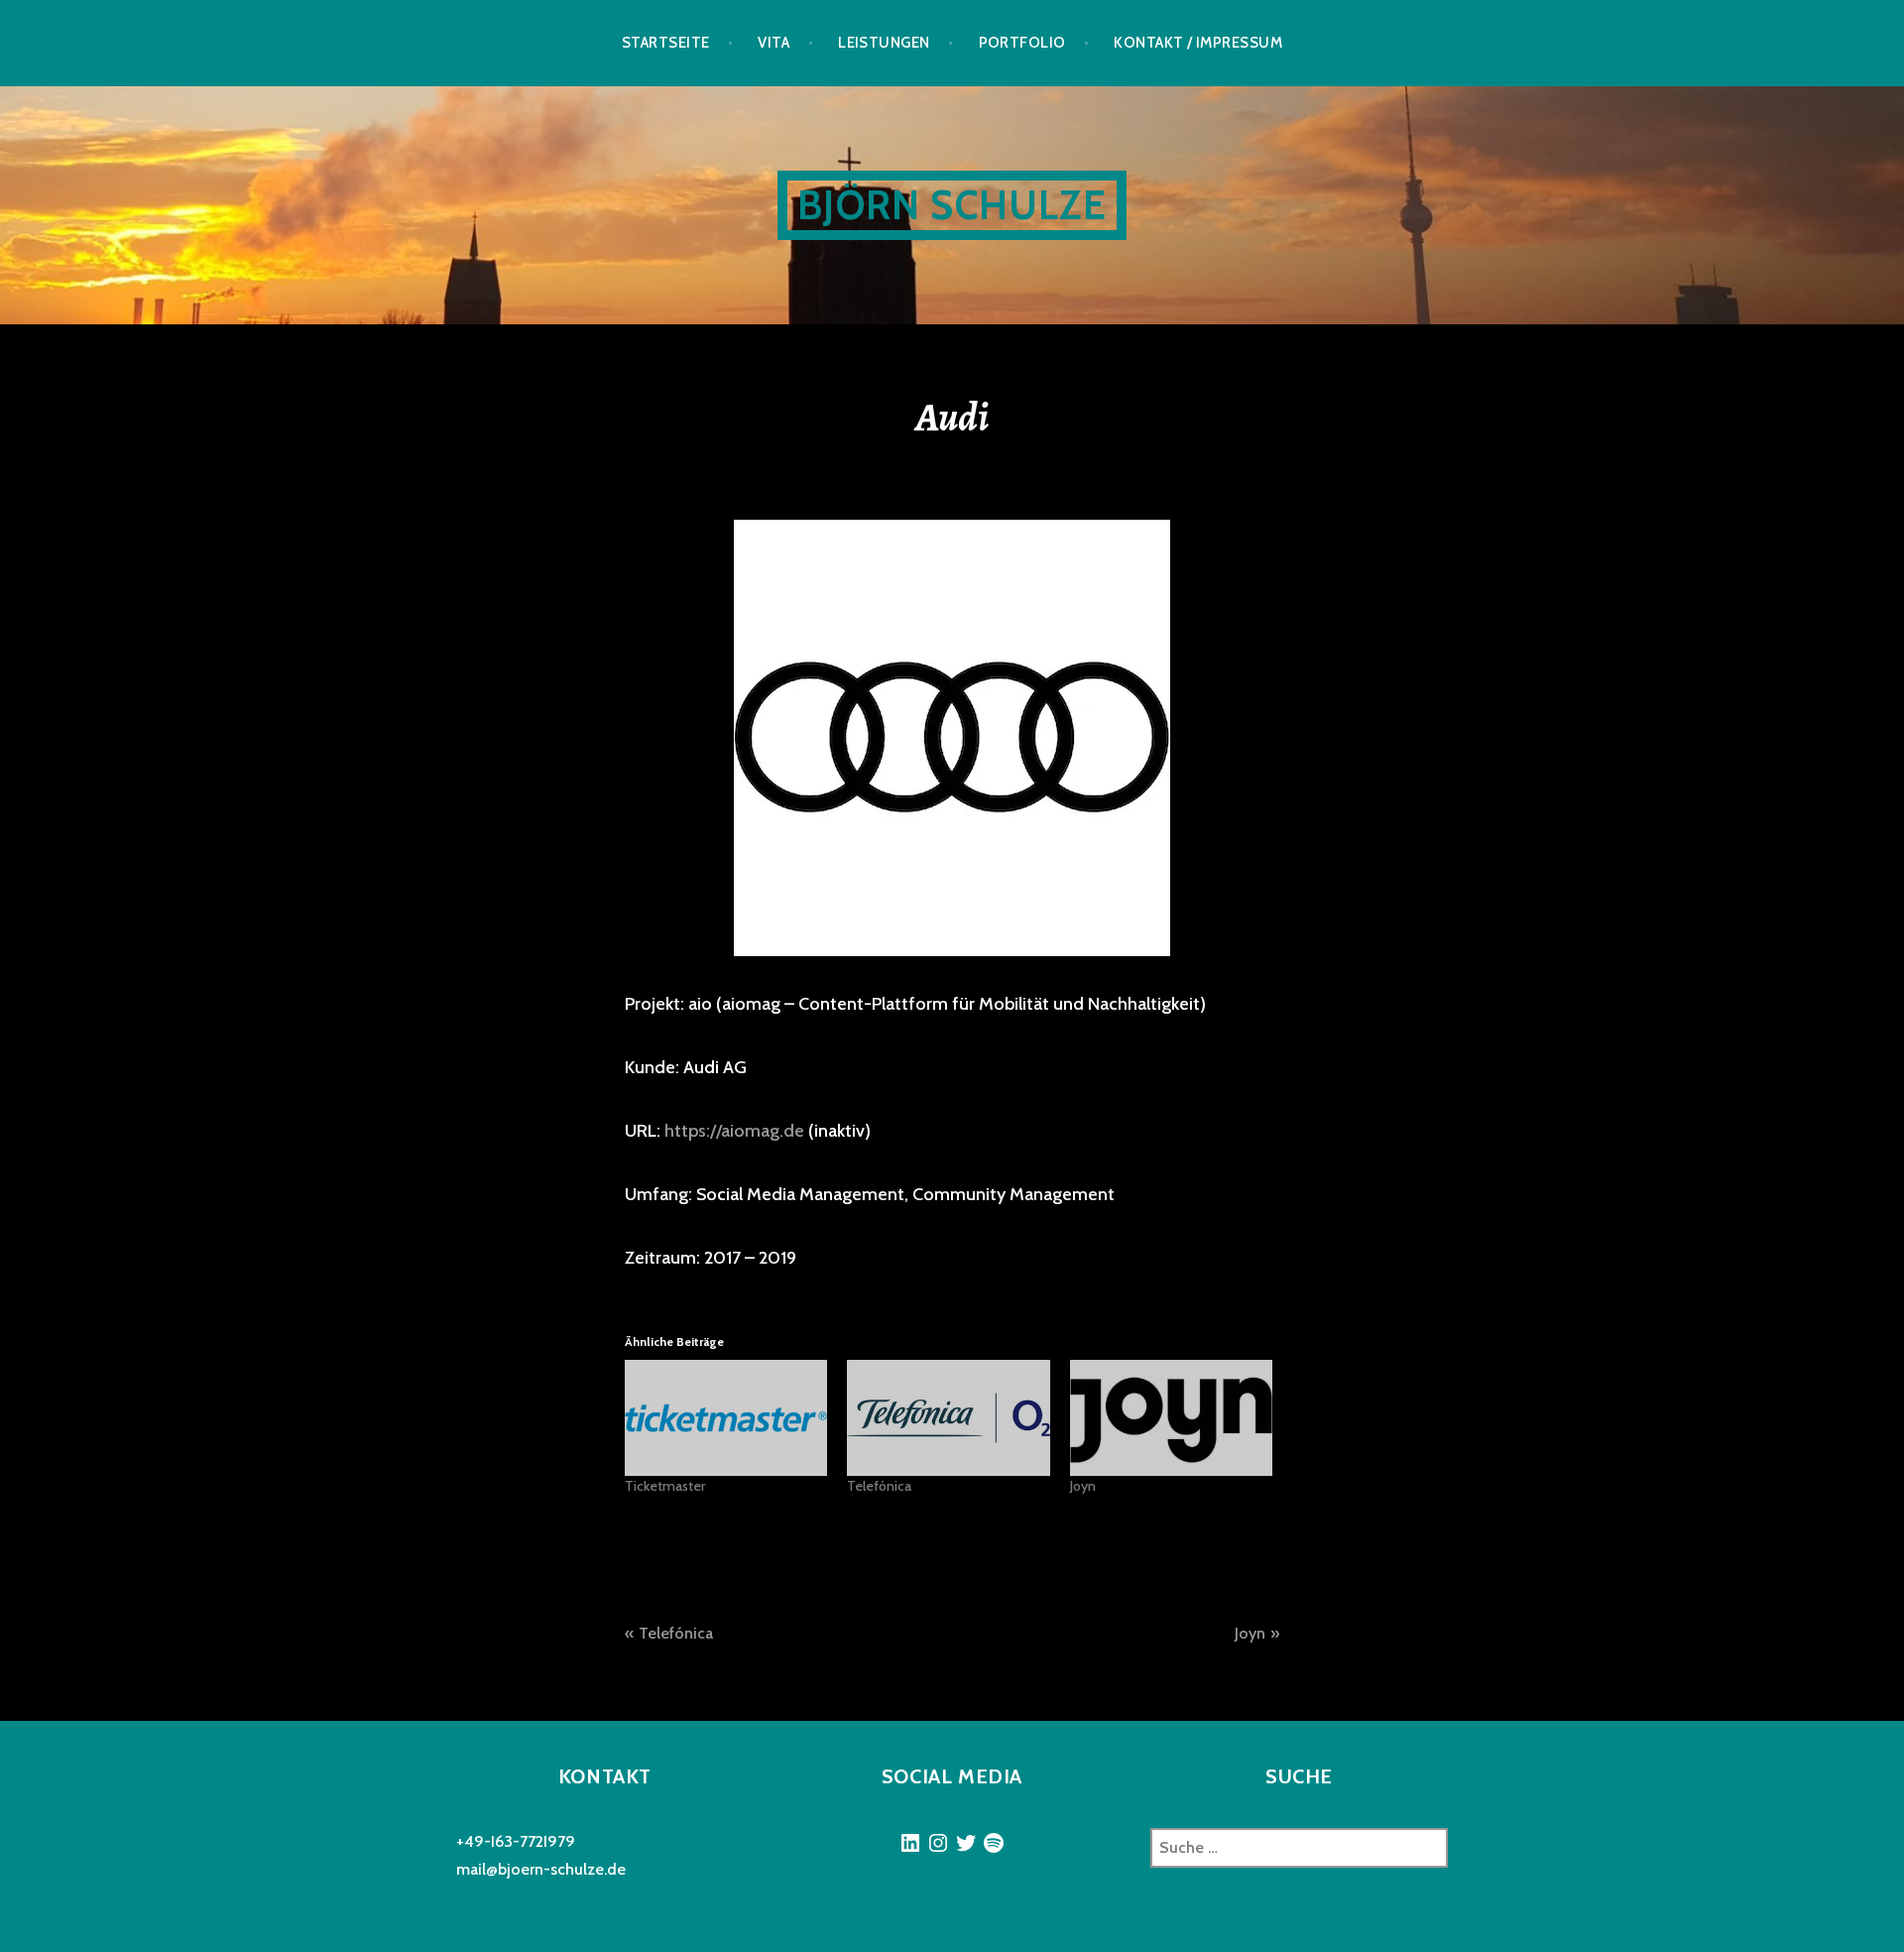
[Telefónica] (948, 1418)
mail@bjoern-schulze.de (541, 1869)
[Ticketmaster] (726, 1418)
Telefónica (879, 1486)
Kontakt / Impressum (1198, 43)
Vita (773, 43)
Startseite (666, 43)
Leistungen (884, 43)
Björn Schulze (952, 205)
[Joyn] (1171, 1418)
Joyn (1083, 1486)
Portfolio (1022, 43)
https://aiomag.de (734, 1131)
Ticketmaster (665, 1486)
